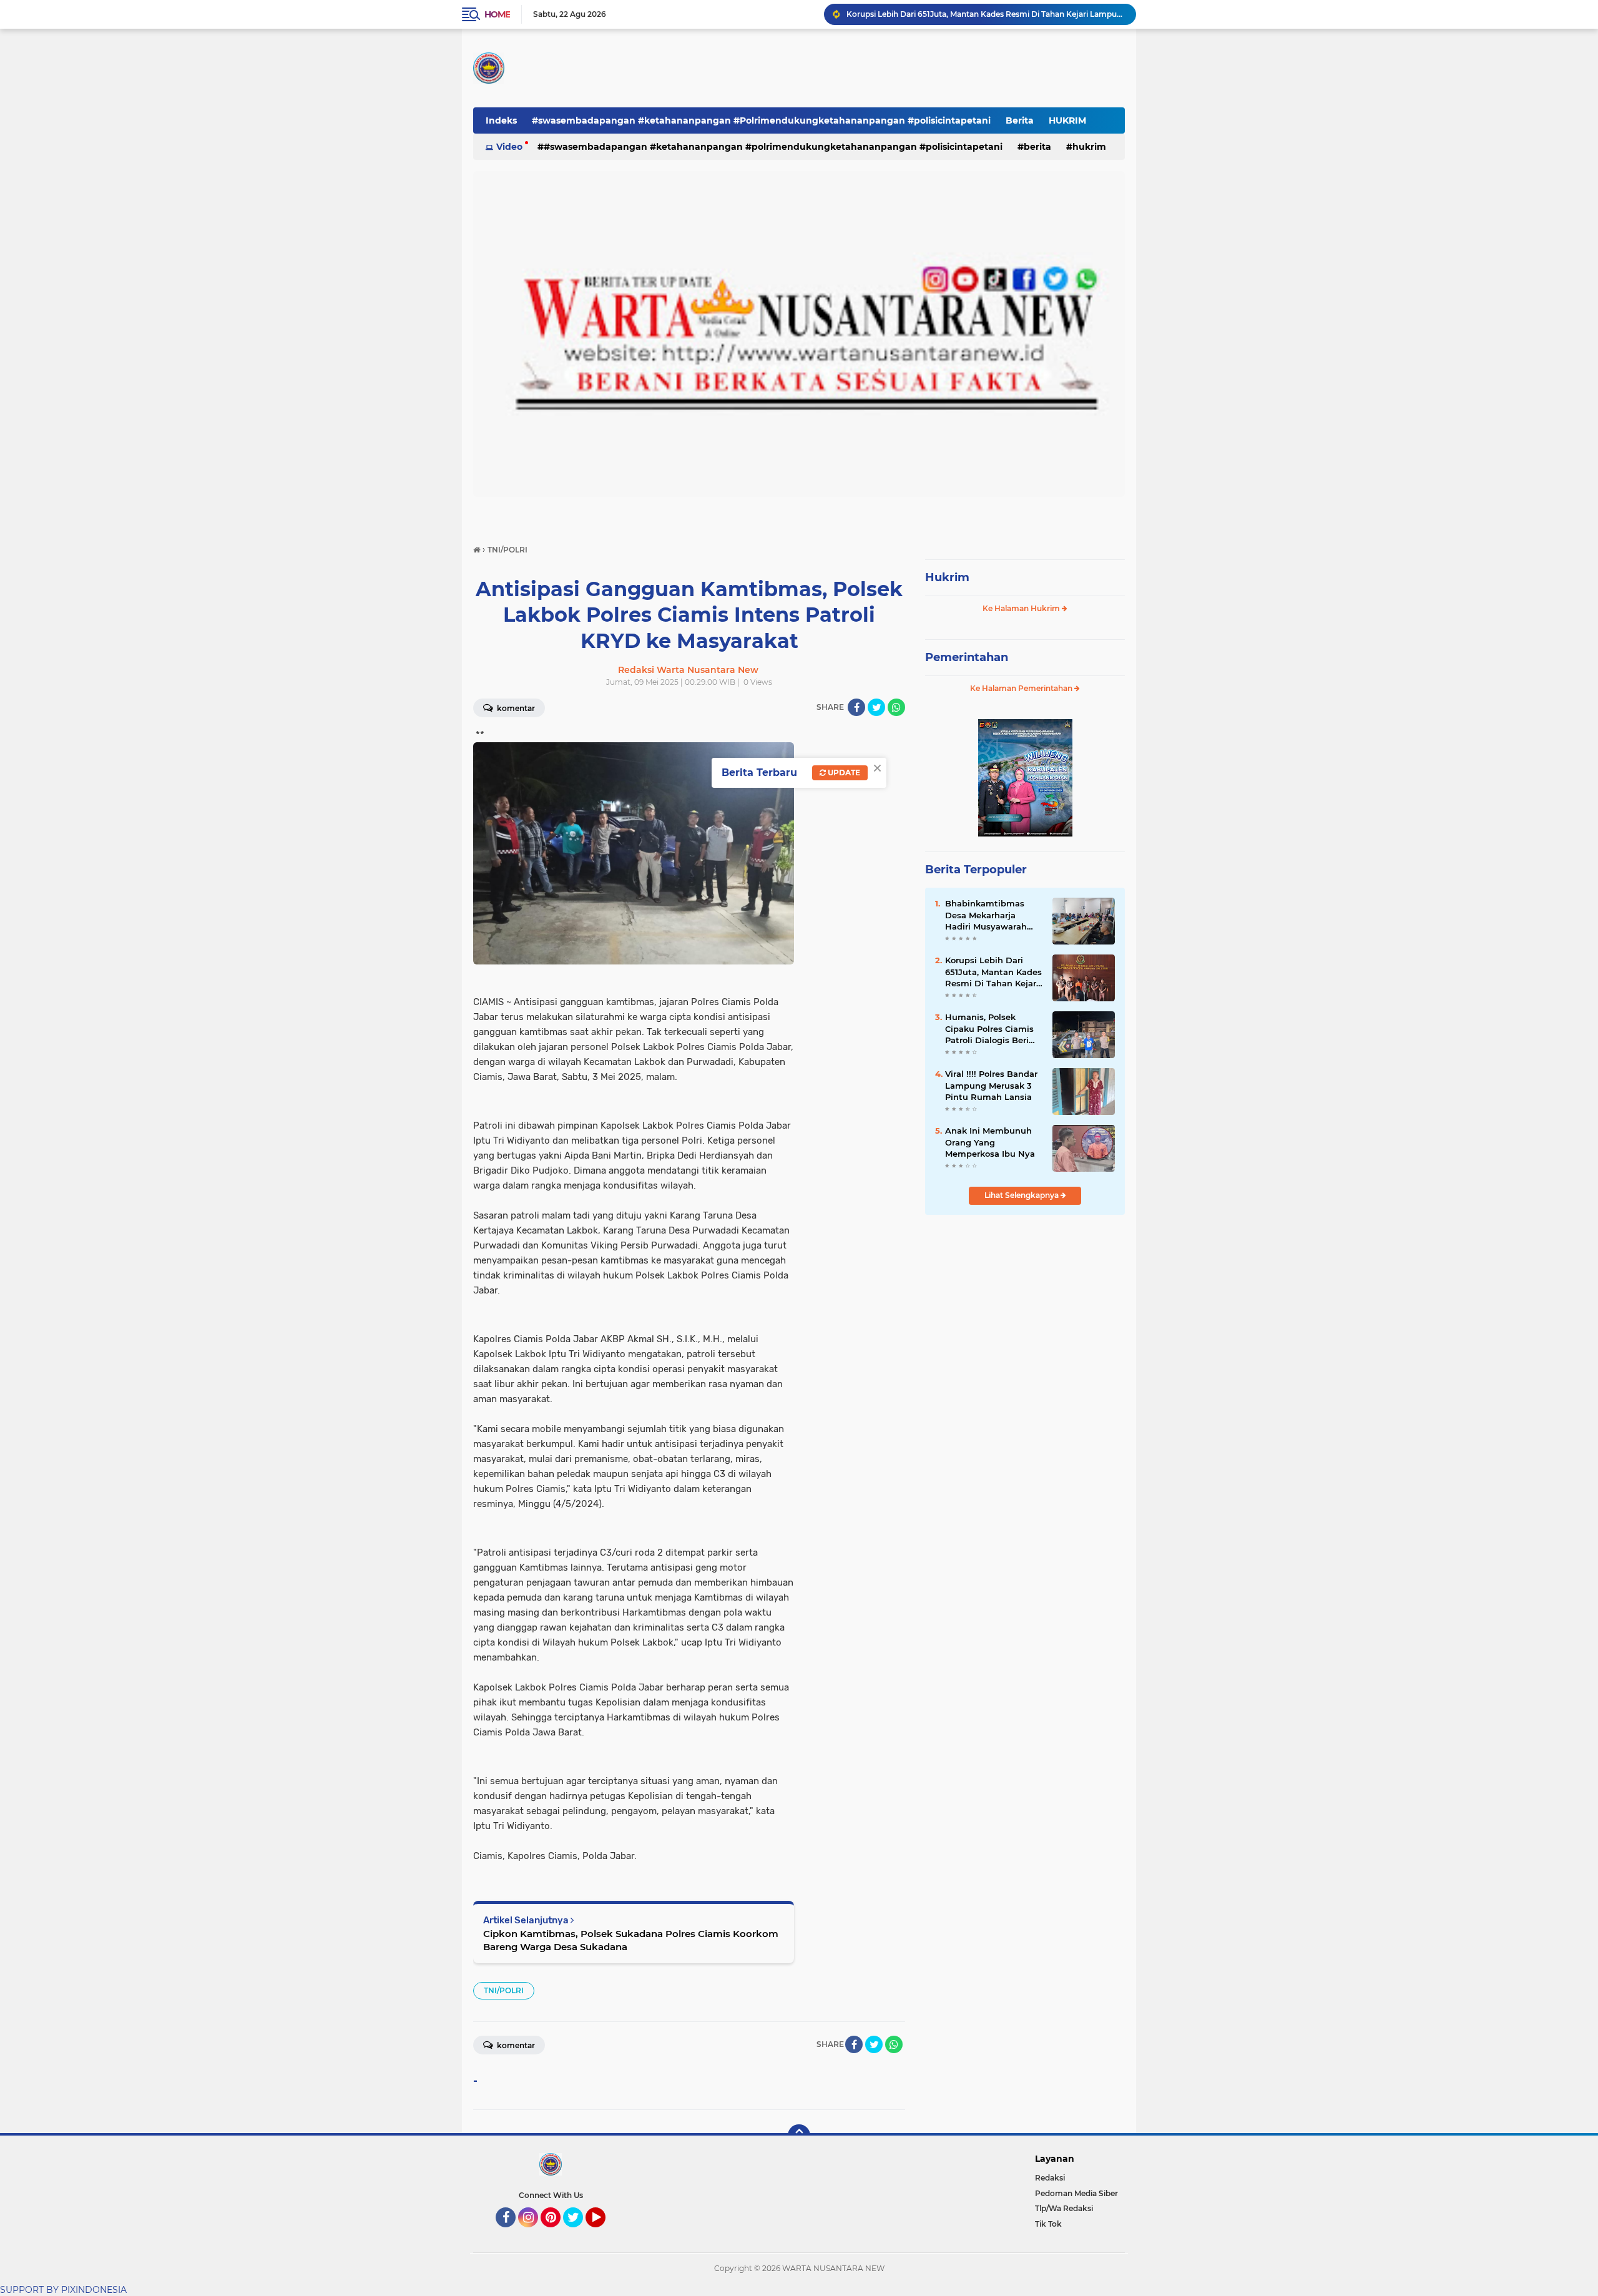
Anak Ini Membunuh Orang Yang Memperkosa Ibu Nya (990, 1142)
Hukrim (947, 577)
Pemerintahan (967, 657)
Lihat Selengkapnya (1022, 1195)
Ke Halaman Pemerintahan (1022, 688)
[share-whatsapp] (896, 707)
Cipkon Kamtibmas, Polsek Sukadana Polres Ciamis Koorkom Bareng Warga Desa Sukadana (631, 1940)
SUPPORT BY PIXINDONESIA (63, 2290)
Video (509, 147)
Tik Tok (1048, 2224)
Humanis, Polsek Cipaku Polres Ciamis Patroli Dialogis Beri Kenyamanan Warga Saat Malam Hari (989, 1029)
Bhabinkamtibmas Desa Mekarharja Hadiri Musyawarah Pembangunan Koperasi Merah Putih (990, 915)
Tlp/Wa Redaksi (1064, 2208)
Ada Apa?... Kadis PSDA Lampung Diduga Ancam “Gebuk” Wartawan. (977, 14)
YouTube (604, 2233)
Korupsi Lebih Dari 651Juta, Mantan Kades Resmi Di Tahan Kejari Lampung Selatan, (993, 972)
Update (843, 773)
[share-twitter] (876, 707)
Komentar (515, 708)
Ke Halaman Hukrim (1022, 608)
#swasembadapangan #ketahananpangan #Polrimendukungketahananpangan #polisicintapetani (761, 120)
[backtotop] (799, 2136)
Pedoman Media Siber (1076, 2193)
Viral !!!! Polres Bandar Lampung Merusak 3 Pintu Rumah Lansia (991, 1085)
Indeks (501, 120)
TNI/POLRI (504, 1990)
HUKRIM (1067, 120)
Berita (1020, 120)
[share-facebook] (856, 707)
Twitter (579, 2233)
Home (497, 14)
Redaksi (1050, 2178)
